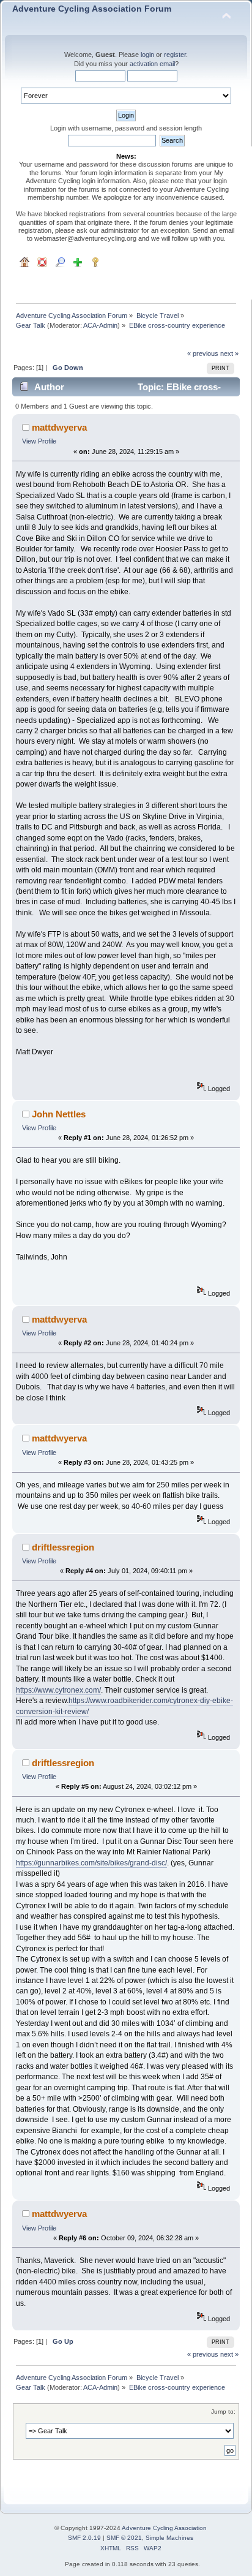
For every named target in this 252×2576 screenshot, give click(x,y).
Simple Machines (169, 2538)
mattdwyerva (59, 427)
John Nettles (59, 1114)
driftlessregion (63, 1547)
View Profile (39, 441)
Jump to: (223, 2412)
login (147, 55)
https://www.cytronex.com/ (58, 1690)
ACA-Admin (100, 325)
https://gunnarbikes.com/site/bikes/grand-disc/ (91, 1863)
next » (229, 353)
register (175, 55)
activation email (152, 64)
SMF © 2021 (124, 2538)
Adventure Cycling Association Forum (92, 9)
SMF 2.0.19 (84, 2538)
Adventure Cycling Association (164, 2528)
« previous (203, 353)
